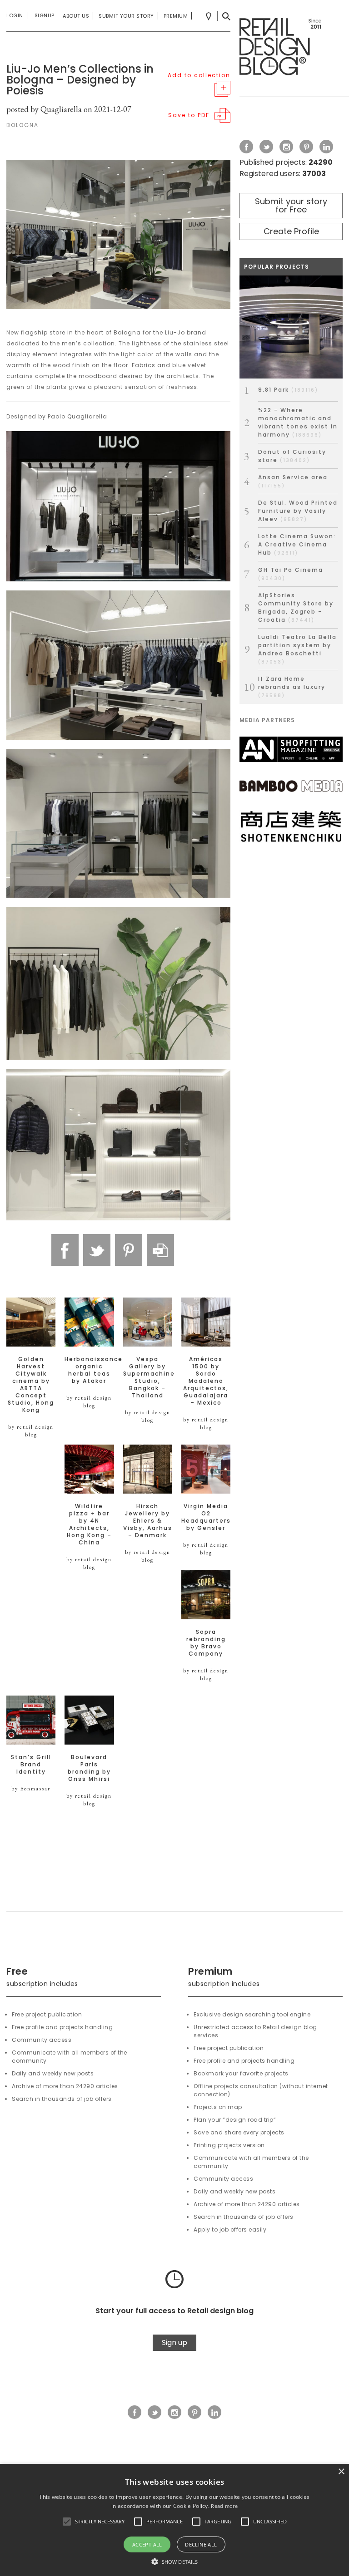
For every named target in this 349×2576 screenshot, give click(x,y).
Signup (45, 15)
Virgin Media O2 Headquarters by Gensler (206, 1517)
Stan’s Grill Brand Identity (31, 1765)
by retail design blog (31, 1431)
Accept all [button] (147, 2544)
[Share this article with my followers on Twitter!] (97, 1250)
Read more (224, 2506)
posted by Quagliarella (44, 109)
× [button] (341, 2472)
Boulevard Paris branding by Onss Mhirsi (89, 1768)
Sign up (174, 2342)
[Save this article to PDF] (160, 1250)
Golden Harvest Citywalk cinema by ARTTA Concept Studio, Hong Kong (31, 1385)
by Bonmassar (31, 1789)
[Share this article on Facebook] (65, 1250)
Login (15, 15)
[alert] (174, 2520)
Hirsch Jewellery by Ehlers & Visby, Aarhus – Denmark (148, 1521)
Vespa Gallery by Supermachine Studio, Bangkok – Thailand (148, 1377)
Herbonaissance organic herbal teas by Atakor (89, 1370)
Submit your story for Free (291, 205)
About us (76, 16)
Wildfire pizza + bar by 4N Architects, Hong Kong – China (89, 1524)
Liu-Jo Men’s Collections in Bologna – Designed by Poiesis (80, 80)
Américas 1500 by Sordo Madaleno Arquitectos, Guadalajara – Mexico (206, 1381)
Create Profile (291, 231)
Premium (176, 16)
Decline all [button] (201, 2544)
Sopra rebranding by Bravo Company (206, 1643)
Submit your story (126, 16)
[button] (67, 2522)
